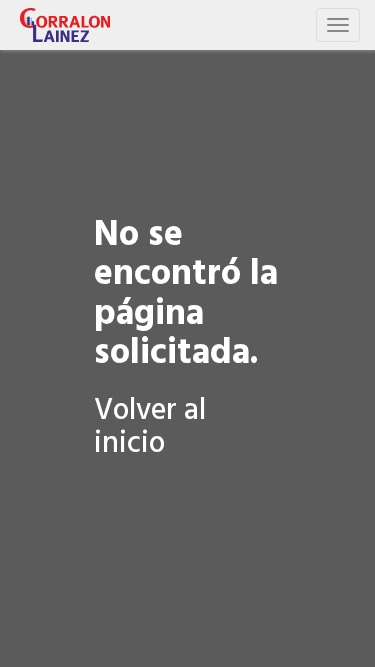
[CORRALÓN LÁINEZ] (65, 25)
